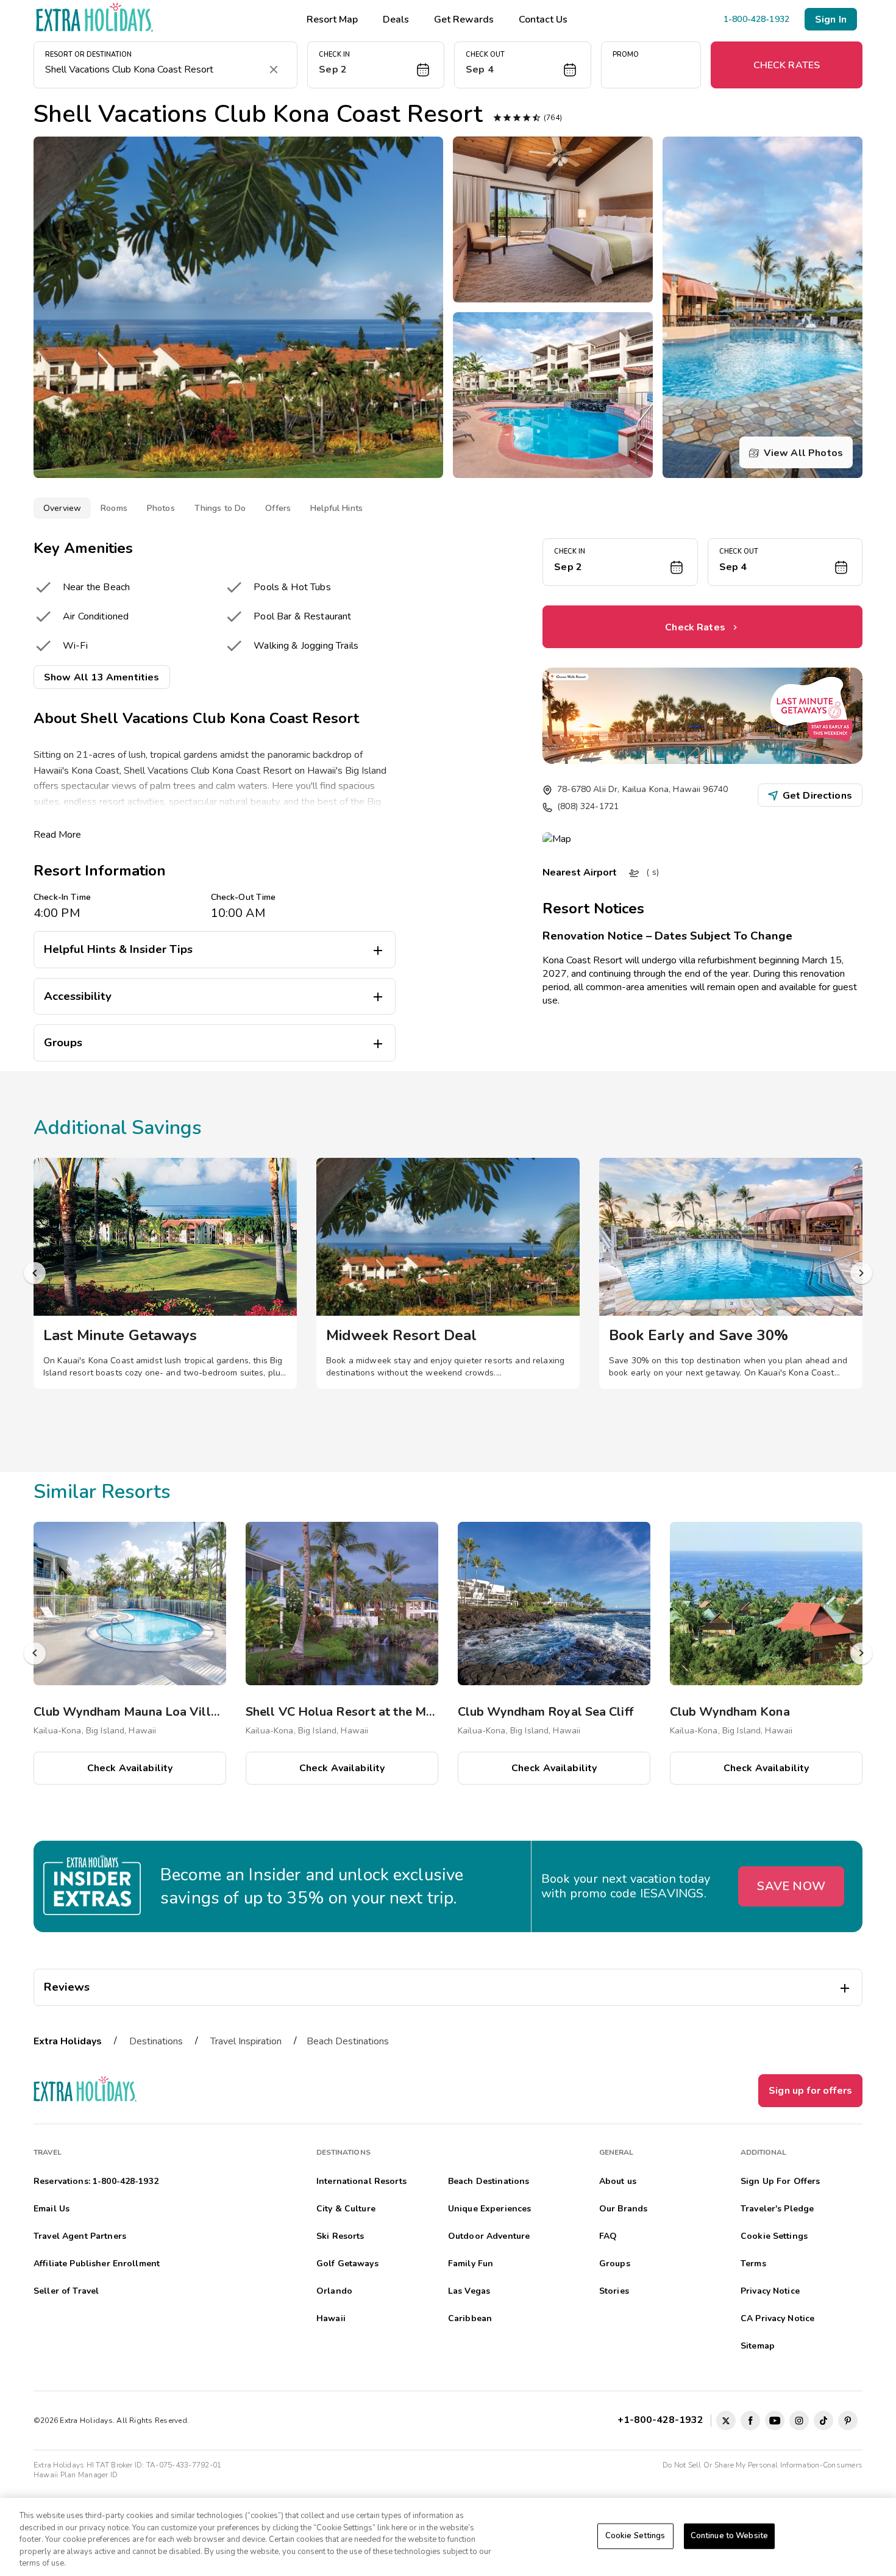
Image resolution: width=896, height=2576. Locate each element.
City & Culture (346, 2209)
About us (618, 2181)
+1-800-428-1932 (663, 2420)
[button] (376, 65)
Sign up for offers (810, 2091)
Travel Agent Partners (80, 2236)
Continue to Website (729, 2536)
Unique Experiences (490, 2209)
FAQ (608, 2236)
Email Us (52, 2209)
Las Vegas (469, 2291)
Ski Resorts (340, 2236)
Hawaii (331, 2318)
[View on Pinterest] (848, 2421)
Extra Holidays (68, 2041)
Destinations (156, 2041)
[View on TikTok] (823, 2421)
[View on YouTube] (775, 2421)
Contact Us (543, 20)
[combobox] (153, 70)
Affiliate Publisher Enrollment (97, 2264)
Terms (753, 2264)
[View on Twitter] (726, 2421)
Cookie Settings (635, 2536)
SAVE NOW (791, 1886)
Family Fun (471, 2264)
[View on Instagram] (799, 2421)
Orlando (334, 2291)
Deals (396, 20)
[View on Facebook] (750, 2421)
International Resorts (361, 2181)
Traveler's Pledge (777, 2209)
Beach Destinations (348, 2041)
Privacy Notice (770, 2291)
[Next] (861, 1273)
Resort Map (332, 20)
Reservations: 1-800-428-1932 (96, 2181)
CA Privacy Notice (777, 2318)
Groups (615, 2264)
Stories (614, 2291)
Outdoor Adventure (489, 2236)
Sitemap (758, 2346)
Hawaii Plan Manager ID (76, 2475)
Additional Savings (118, 1128)
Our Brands (623, 2209)
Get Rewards (464, 20)
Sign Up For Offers (780, 2181)
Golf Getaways (347, 2264)
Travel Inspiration (246, 2041)
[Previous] (35, 1273)
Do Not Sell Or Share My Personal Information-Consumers (763, 2465)
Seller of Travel (66, 2291)
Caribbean (470, 2318)
